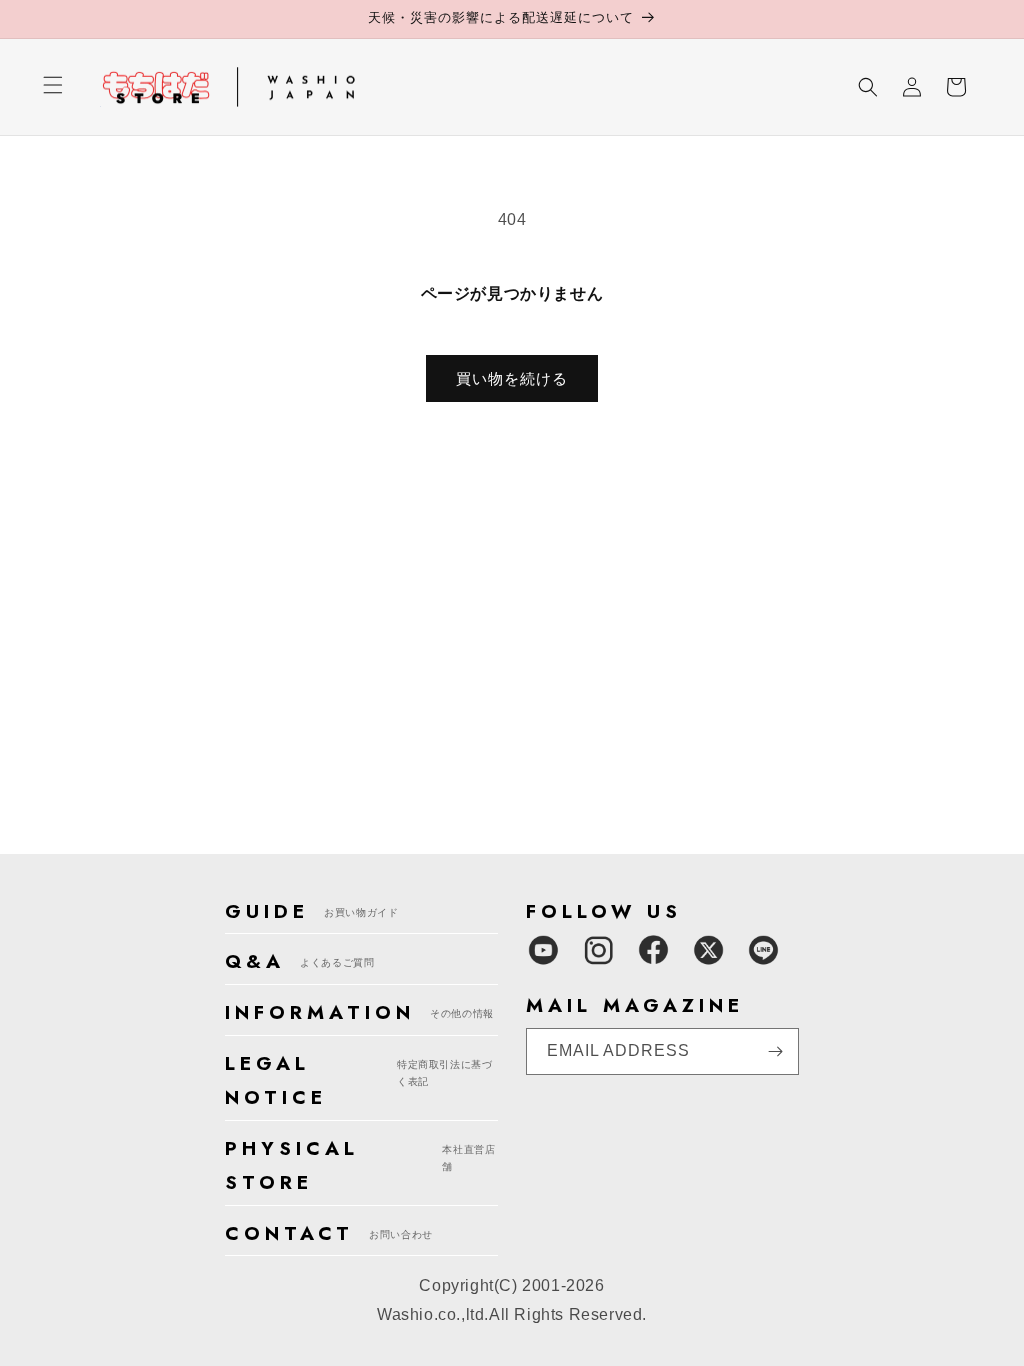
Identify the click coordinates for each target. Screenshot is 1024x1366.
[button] (53, 97)
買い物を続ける (512, 378)
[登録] (776, 1051)
